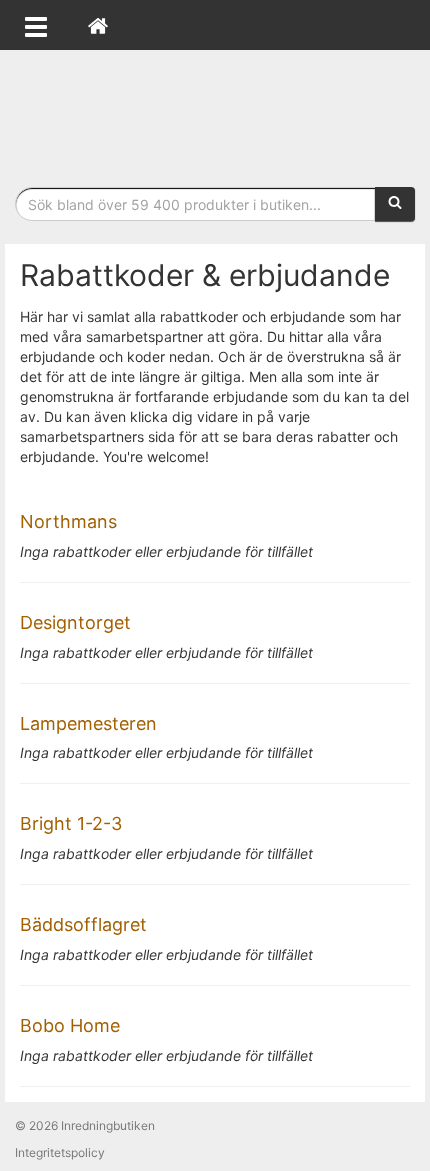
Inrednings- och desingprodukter (215, 113)
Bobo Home (70, 1025)
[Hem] (98, 25)
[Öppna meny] (36, 25)
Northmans (68, 521)
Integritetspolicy (60, 1152)
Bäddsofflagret (83, 924)
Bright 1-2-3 (71, 823)
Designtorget (75, 622)
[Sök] (395, 204)
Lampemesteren (88, 723)
